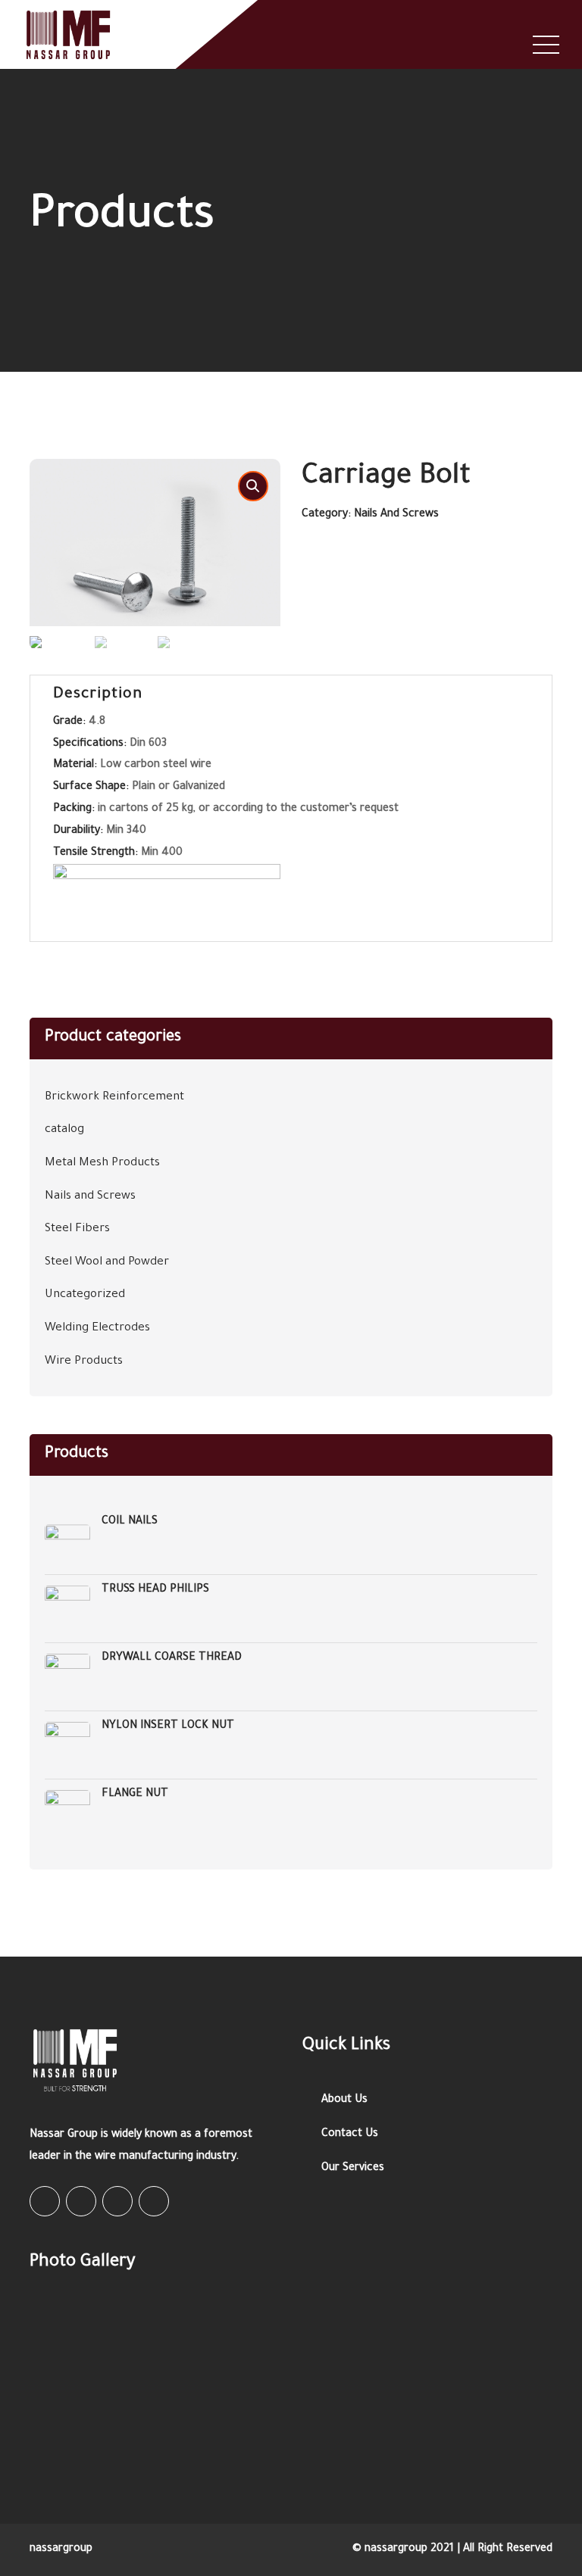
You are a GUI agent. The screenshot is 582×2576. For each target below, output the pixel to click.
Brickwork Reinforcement (114, 1098)
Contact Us (350, 2135)
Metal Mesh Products (102, 1163)
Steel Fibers (77, 1229)
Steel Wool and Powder (107, 1263)
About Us (344, 2100)
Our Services (353, 2169)
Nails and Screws (396, 515)
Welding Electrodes (97, 1329)
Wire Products (84, 1362)
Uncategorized (85, 1295)
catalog (64, 1130)
